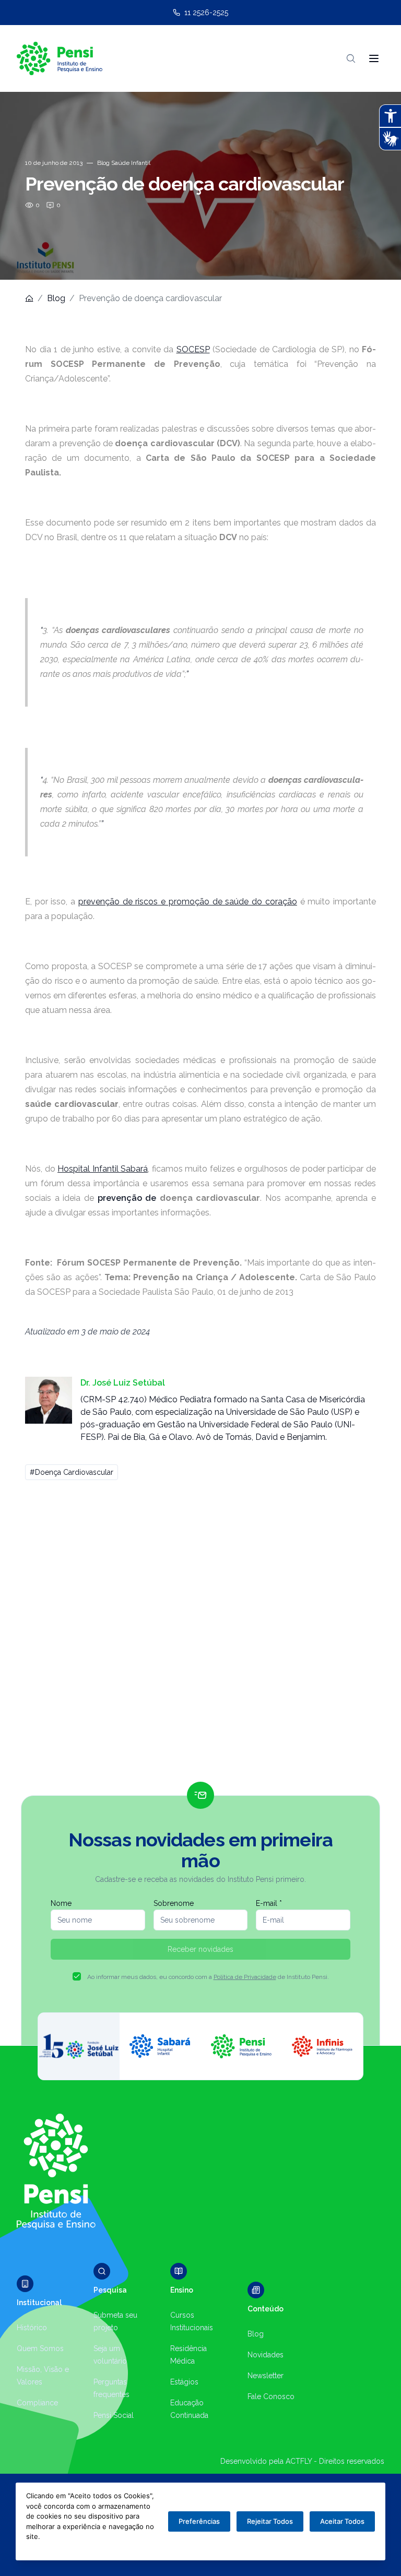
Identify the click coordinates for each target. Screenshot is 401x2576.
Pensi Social (114, 2415)
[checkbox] (77, 1976)
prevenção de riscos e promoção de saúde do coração (188, 902)
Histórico (32, 2328)
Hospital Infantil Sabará (103, 1169)
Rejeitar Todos (270, 2521)
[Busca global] (351, 58)
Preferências (199, 2521)
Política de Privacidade (245, 1977)
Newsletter (266, 2376)
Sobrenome (174, 1903)
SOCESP (193, 349)
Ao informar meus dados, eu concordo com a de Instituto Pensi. (208, 1977)
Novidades (266, 2355)
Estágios (184, 2382)
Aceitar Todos (342, 2521)
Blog (56, 298)
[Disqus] (200, 1636)
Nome (61, 1903)
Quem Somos (40, 2348)
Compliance (37, 2403)
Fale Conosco (271, 2396)
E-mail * (269, 1903)
